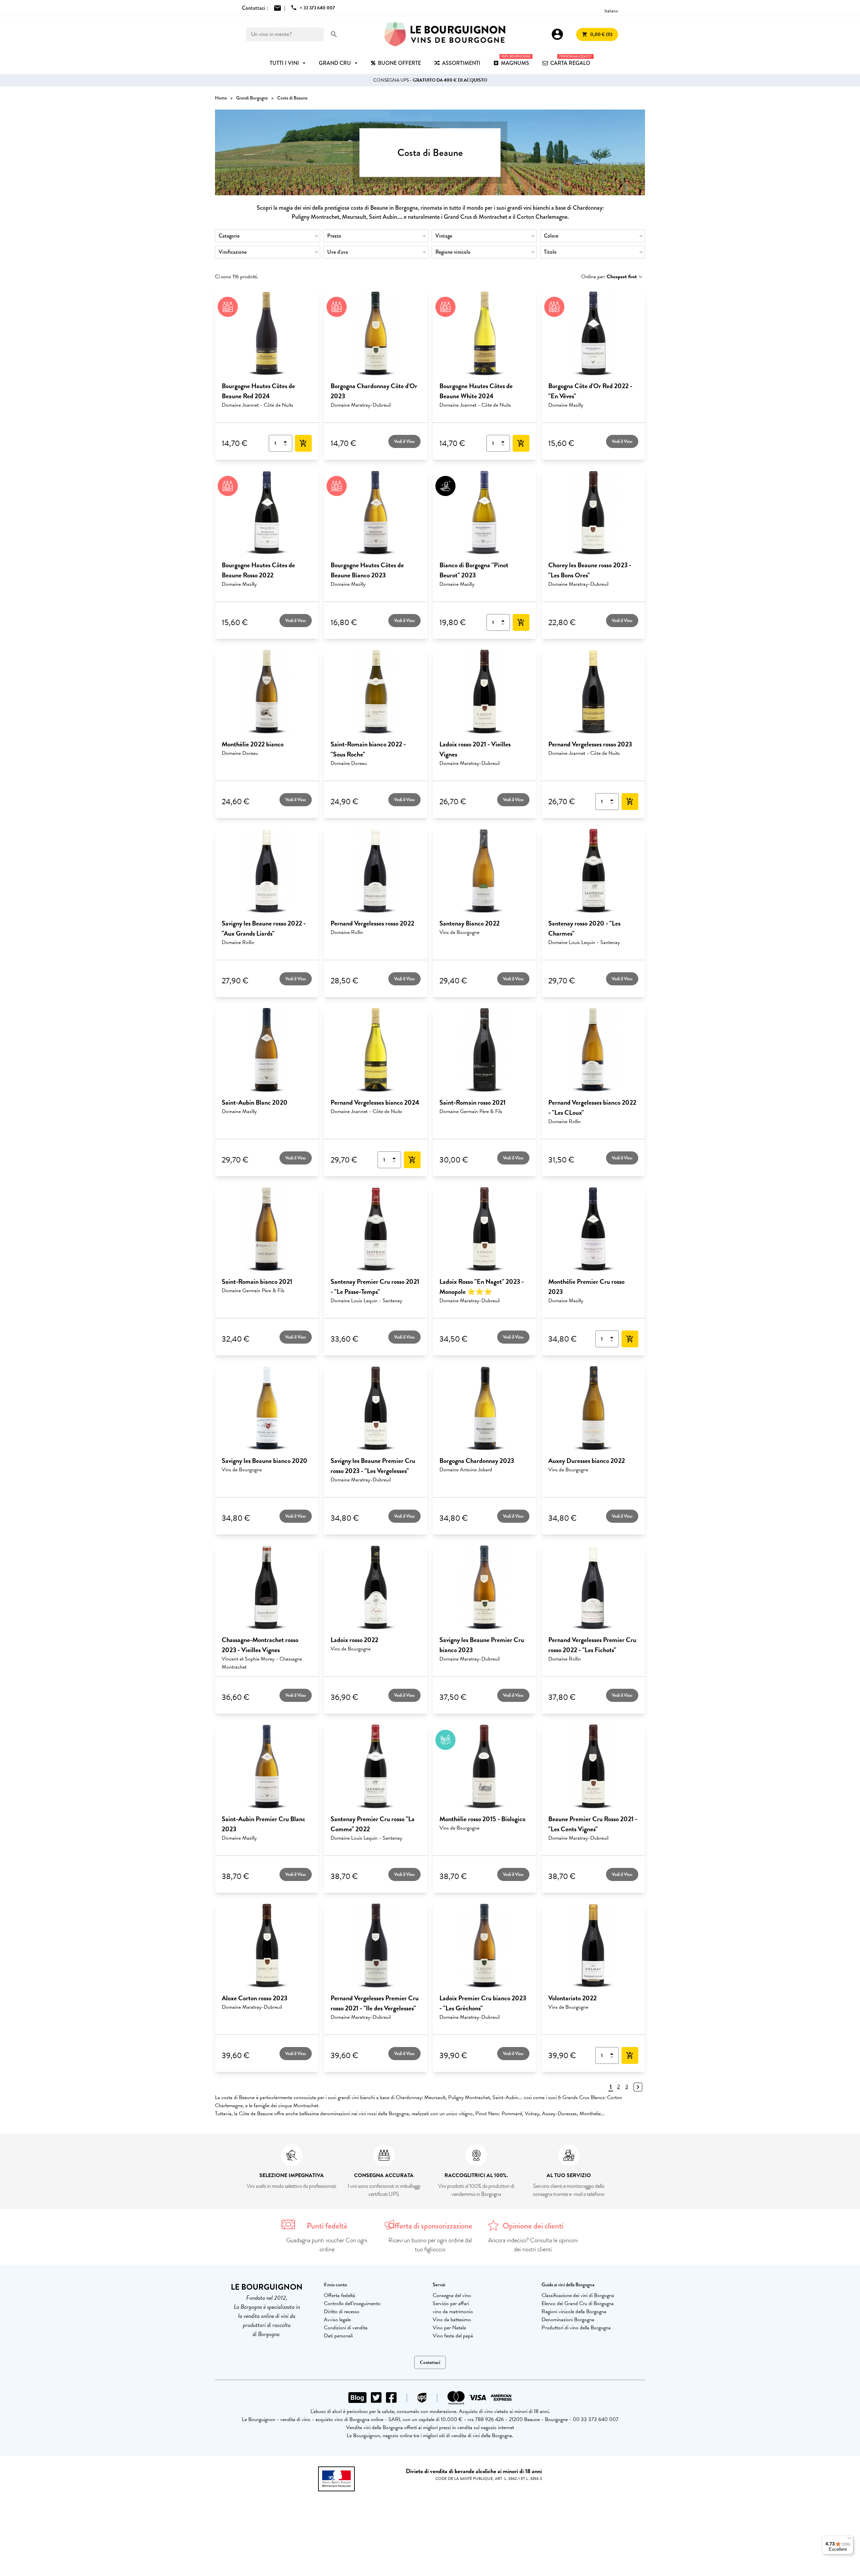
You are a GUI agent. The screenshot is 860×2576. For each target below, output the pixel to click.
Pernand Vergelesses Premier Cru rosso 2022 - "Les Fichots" (592, 1645)
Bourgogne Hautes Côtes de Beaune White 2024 (476, 391)
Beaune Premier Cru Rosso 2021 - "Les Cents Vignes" (593, 1824)
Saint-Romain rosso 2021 (472, 1102)
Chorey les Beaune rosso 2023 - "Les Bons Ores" (590, 570)
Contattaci (430, 2362)
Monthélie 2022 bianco (253, 744)
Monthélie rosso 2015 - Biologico (482, 1819)
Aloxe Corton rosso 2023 (254, 1998)
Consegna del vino (452, 2295)
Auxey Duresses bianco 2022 (587, 1461)
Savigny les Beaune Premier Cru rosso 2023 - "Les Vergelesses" (373, 1466)
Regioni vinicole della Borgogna (574, 2312)
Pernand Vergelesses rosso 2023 (590, 744)
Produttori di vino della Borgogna (576, 2328)
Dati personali (338, 2336)
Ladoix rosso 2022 (354, 1640)
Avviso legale (337, 2320)
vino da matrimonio (453, 2312)
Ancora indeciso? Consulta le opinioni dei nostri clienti (533, 2245)
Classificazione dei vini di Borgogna (578, 2295)
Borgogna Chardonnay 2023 (477, 1461)
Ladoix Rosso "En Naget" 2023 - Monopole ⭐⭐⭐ (482, 1286)
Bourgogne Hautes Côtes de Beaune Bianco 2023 (367, 570)
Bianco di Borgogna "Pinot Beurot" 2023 (474, 570)
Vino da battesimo (452, 2320)
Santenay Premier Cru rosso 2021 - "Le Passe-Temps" (375, 1286)
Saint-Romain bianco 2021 (257, 1281)
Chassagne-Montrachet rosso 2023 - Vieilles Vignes (260, 1645)
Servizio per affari (451, 2303)
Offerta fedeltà (339, 2295)
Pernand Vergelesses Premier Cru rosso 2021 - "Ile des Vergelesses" (375, 2003)
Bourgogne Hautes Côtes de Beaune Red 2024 (258, 391)
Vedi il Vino (404, 441)
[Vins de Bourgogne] (445, 34)
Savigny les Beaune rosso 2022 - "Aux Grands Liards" (264, 928)
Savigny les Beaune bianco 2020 (265, 1461)
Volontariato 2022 (572, 1998)
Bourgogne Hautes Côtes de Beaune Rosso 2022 (258, 570)
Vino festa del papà (453, 2336)
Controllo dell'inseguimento (352, 2303)
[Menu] (849, 2540)
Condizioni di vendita (346, 2328)
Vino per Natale (449, 2328)
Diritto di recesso (342, 2312)
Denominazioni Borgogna (568, 2320)
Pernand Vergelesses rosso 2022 (372, 923)
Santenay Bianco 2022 (469, 923)
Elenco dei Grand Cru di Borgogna (578, 2303)
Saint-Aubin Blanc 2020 (255, 1102)
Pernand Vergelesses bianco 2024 (375, 1102)
